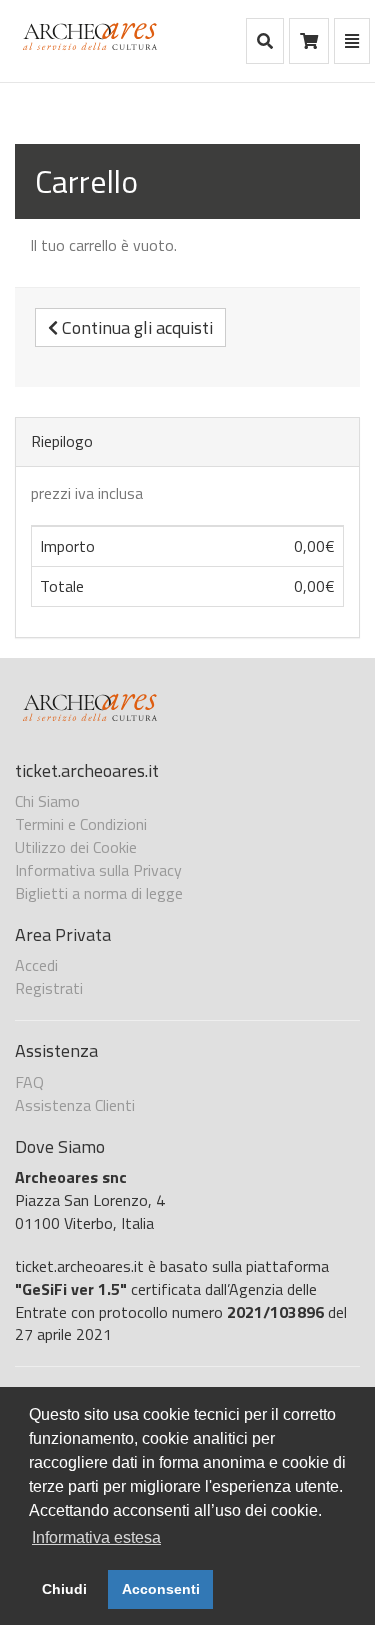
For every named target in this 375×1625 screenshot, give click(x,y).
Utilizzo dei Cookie (76, 847)
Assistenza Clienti (75, 1105)
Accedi (36, 965)
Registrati (49, 988)
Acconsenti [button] (161, 1589)
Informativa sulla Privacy (98, 870)
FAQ (29, 1082)
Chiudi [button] (64, 1589)
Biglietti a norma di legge (99, 893)
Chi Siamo (47, 801)
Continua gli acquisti (135, 327)
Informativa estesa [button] (96, 1537)
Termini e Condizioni (81, 824)
